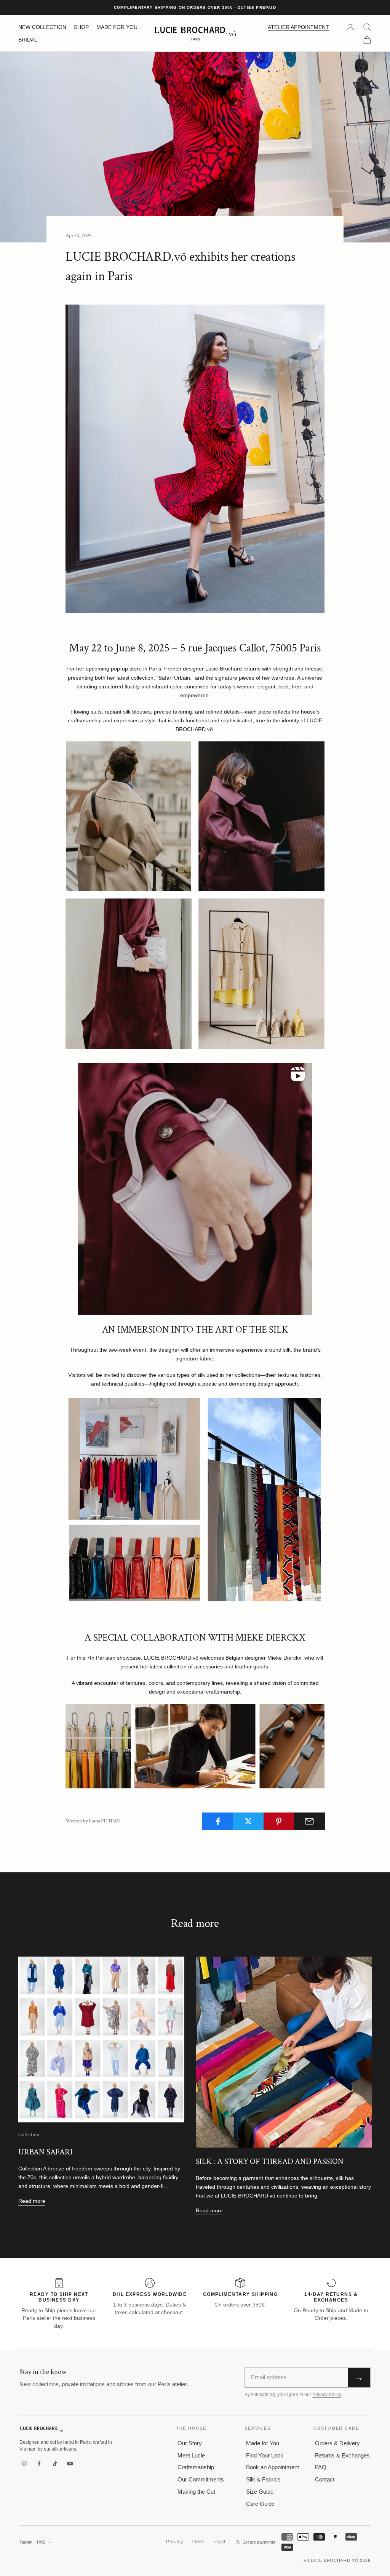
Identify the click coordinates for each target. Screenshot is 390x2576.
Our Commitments (201, 2479)
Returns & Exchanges (342, 2455)
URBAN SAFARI (46, 2152)
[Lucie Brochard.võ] (42, 2429)
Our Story (190, 2443)
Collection (29, 2134)
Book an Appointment (273, 2467)
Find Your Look (265, 2455)
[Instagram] (24, 2464)
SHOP (81, 27)
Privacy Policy (327, 2395)
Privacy (175, 2542)
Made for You (263, 2443)
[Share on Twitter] (248, 1821)
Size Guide (260, 2492)
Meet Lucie (191, 2455)
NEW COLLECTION (42, 27)
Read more (32, 2201)
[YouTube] (70, 2464)
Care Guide (260, 2504)
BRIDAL (28, 40)
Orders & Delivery (337, 2443)
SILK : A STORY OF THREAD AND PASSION (270, 2161)
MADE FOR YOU (117, 27)
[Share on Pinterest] (279, 1821)
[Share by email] (309, 1821)
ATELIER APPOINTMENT (298, 27)
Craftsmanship (196, 2467)
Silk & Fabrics (263, 2479)
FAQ (321, 2467)
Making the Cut (196, 2492)
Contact (325, 2479)
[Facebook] (40, 2464)
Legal (219, 2542)
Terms (198, 2542)
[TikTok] (55, 2464)
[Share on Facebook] (218, 1821)
